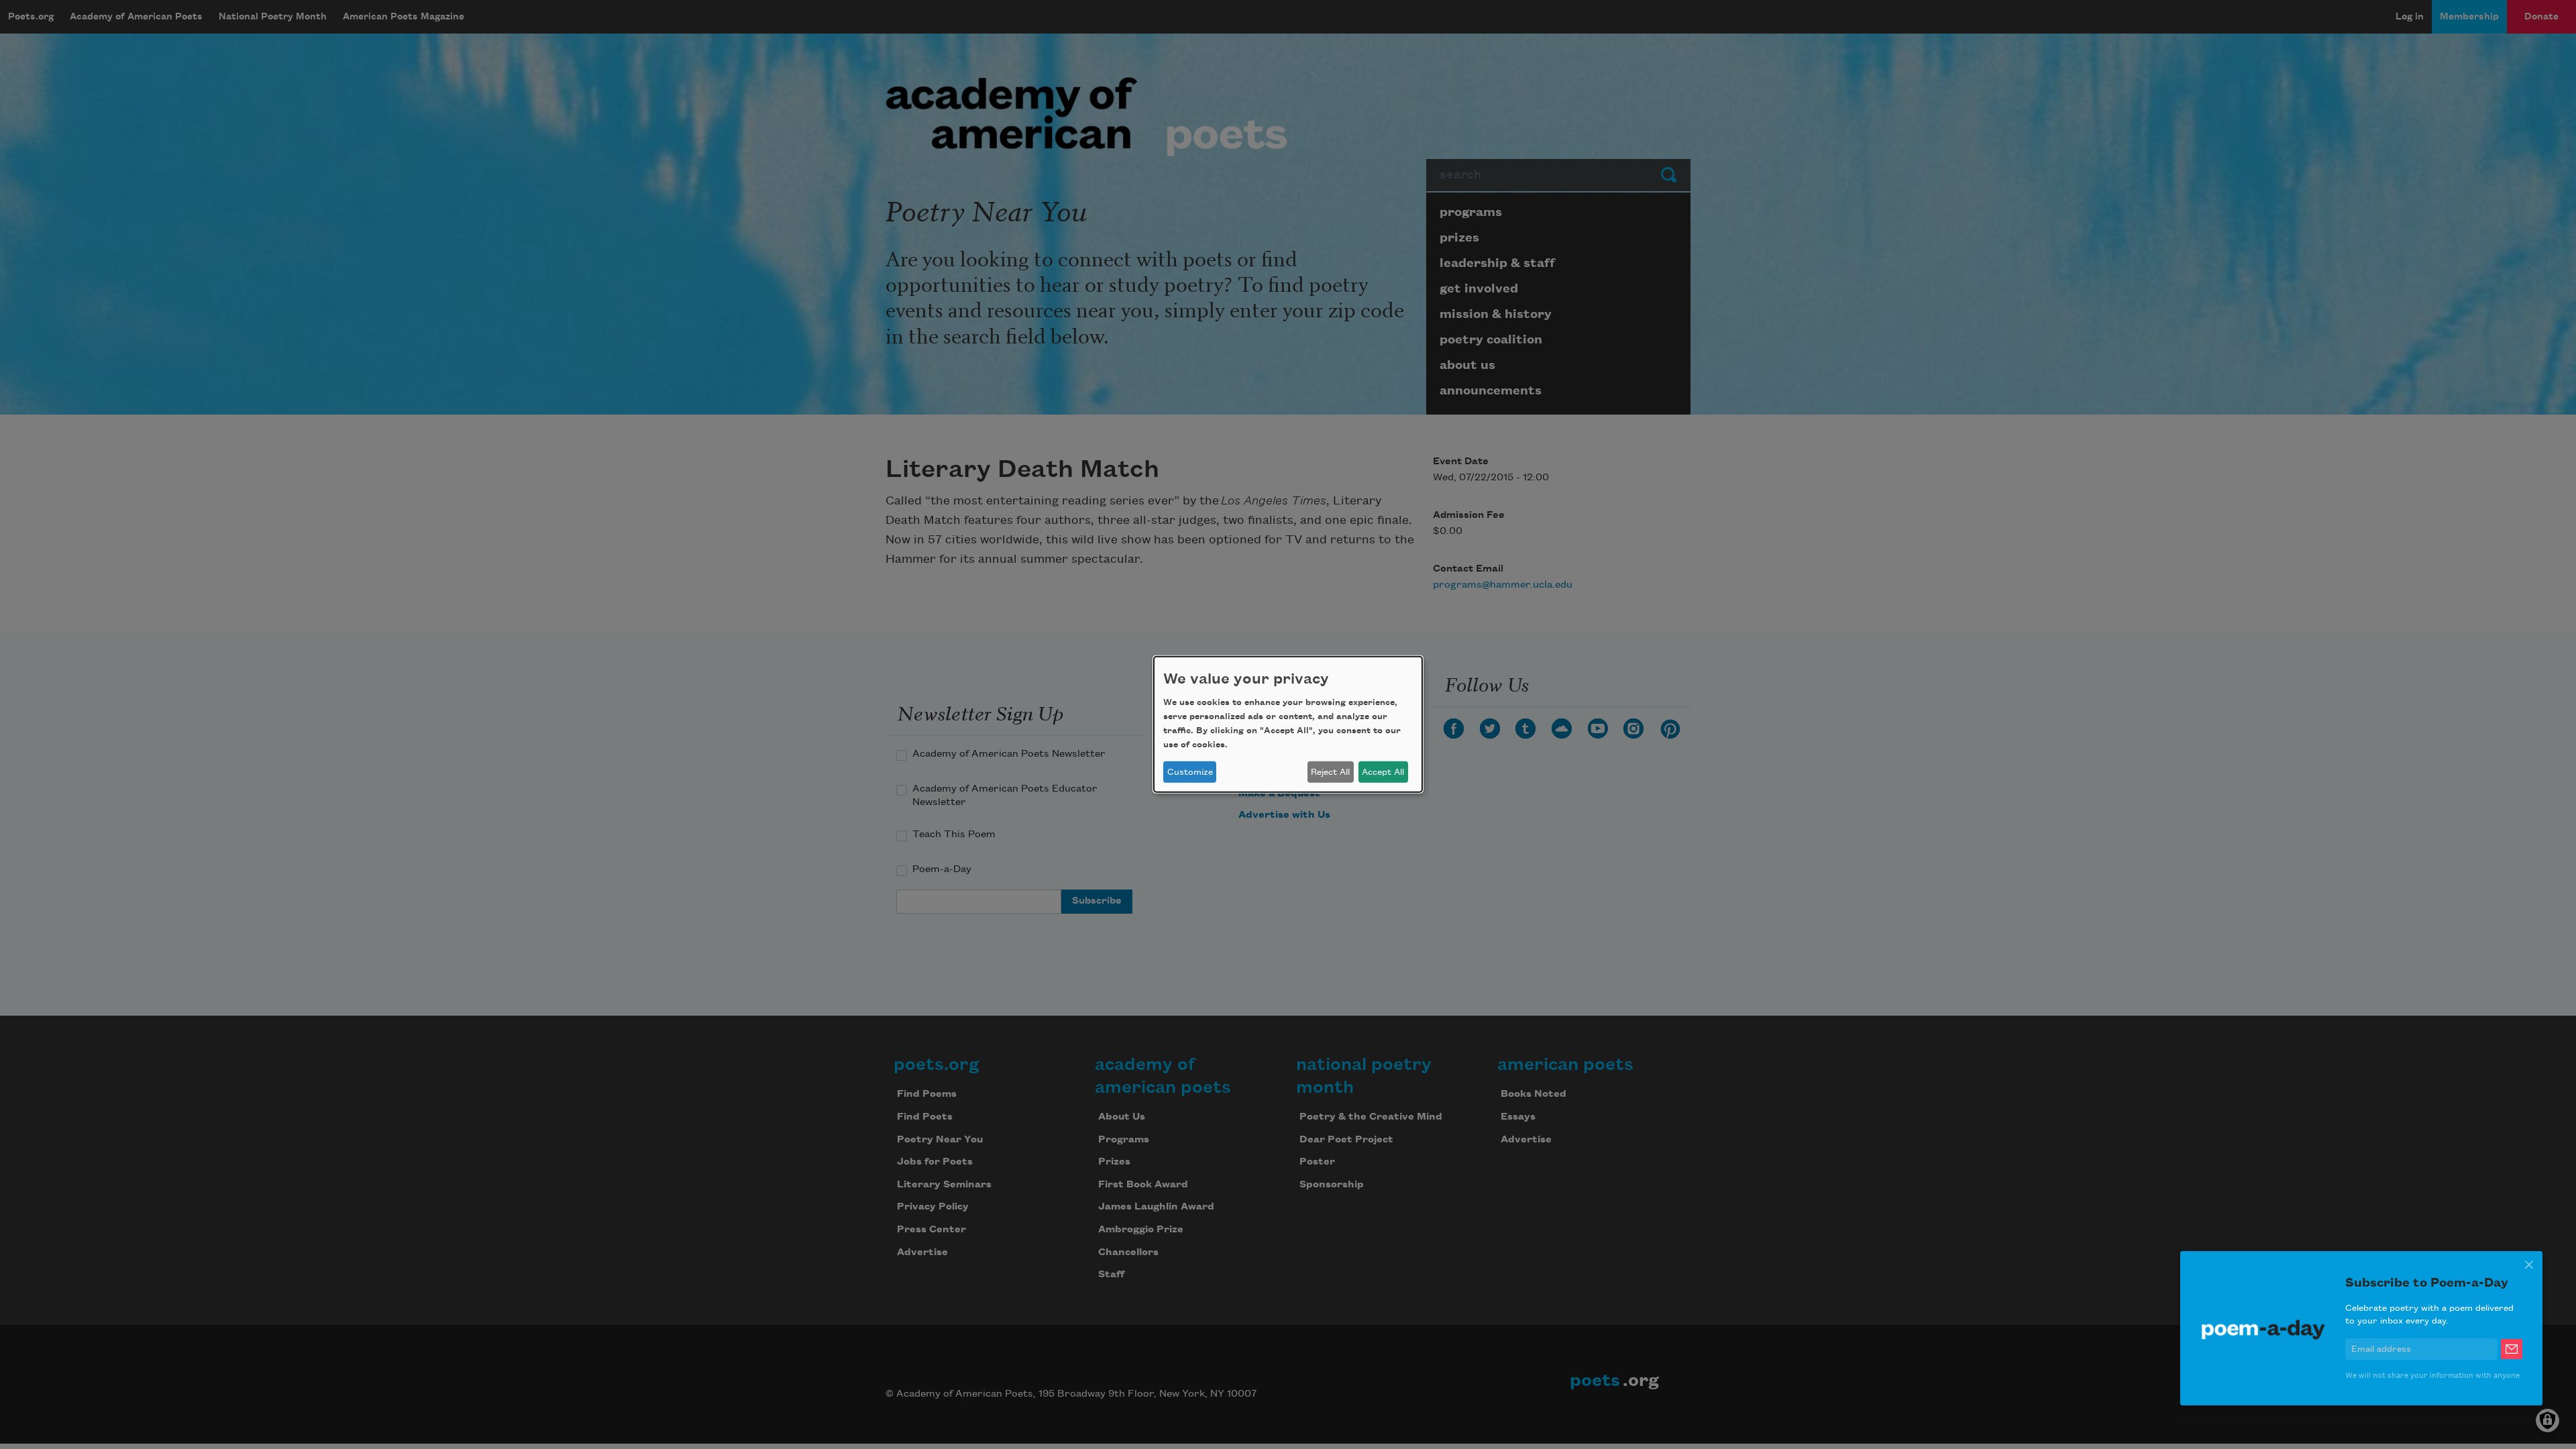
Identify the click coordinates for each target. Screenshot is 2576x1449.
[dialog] (1288, 724)
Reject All (1330, 772)
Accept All (1383, 772)
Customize (1190, 772)
